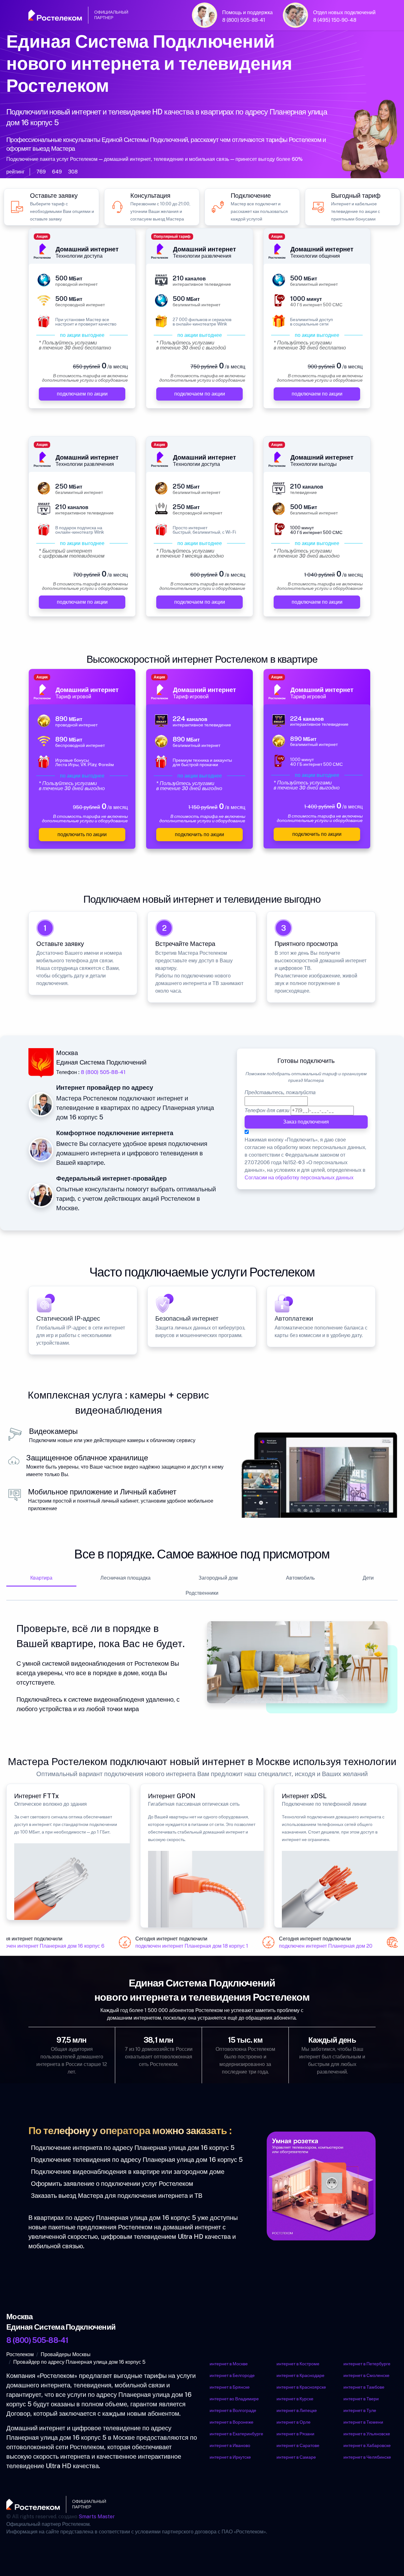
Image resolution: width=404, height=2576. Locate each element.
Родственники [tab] (202, 1593)
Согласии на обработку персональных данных (299, 1178)
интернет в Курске (295, 2399)
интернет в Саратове (298, 2445)
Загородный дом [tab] (218, 1578)
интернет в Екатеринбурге (236, 2434)
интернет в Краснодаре (300, 2375)
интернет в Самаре (296, 2457)
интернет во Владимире (234, 2399)
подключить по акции (82, 835)
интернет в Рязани (295, 2434)
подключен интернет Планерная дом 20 (317, 1946)
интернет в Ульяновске (367, 2434)
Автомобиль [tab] (300, 1578)
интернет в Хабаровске (367, 2445)
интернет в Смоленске (366, 2375)
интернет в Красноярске (301, 2387)
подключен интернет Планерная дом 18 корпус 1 (183, 1946)
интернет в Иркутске (230, 2457)
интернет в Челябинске (367, 2457)
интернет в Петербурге (367, 2364)
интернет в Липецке (297, 2410)
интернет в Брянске (230, 2387)
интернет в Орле (294, 2422)
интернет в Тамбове (364, 2387)
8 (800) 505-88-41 (244, 20)
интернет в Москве (229, 2364)
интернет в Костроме (298, 2364)
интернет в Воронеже (232, 2422)
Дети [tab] (368, 1578)
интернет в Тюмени (363, 2422)
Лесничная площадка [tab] (125, 1578)
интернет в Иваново (230, 2445)
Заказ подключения (306, 1122)
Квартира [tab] (41, 1578)
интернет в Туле (360, 2410)
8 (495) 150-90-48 (335, 20)
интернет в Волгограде (233, 2410)
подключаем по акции (82, 394)
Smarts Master (97, 2517)
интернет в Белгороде (232, 2375)
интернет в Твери (361, 2399)
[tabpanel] (202, 1667)
